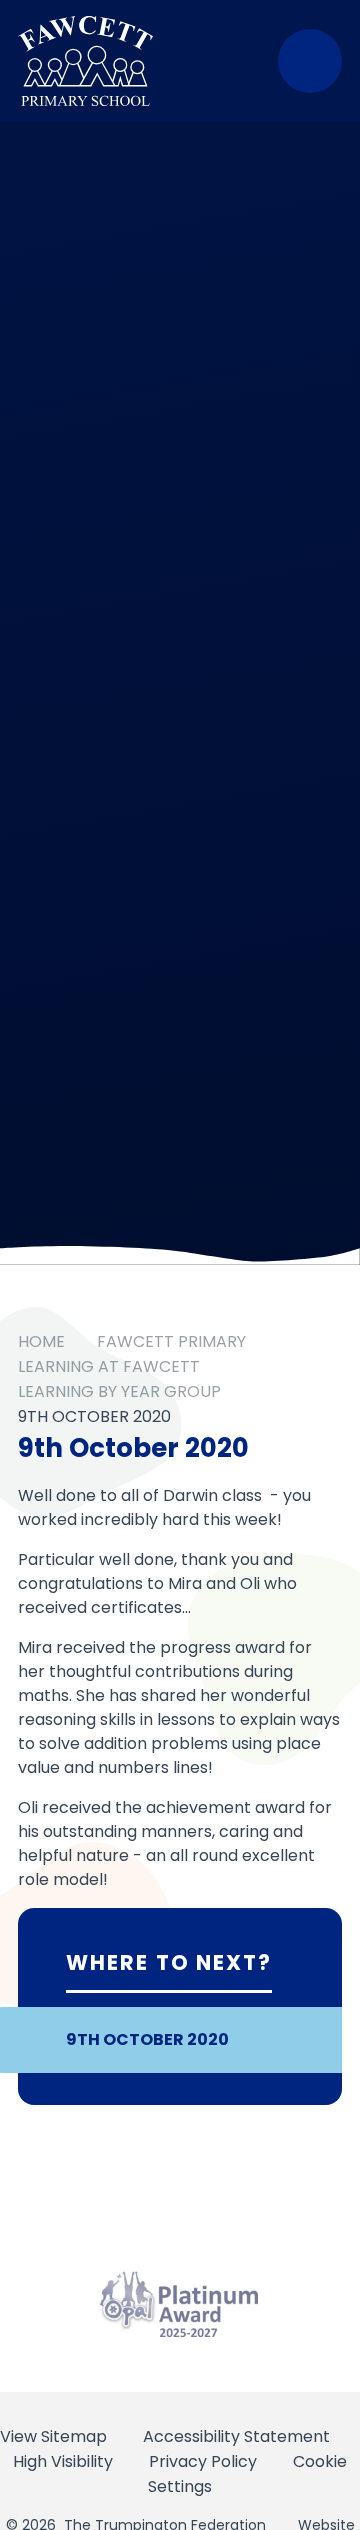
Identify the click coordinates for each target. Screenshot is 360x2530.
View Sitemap (53, 2436)
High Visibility (63, 2461)
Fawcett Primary (171, 1341)
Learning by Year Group (119, 1391)
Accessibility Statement (236, 2436)
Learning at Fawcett (109, 1366)
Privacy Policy (203, 2461)
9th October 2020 (94, 1416)
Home (41, 1341)
